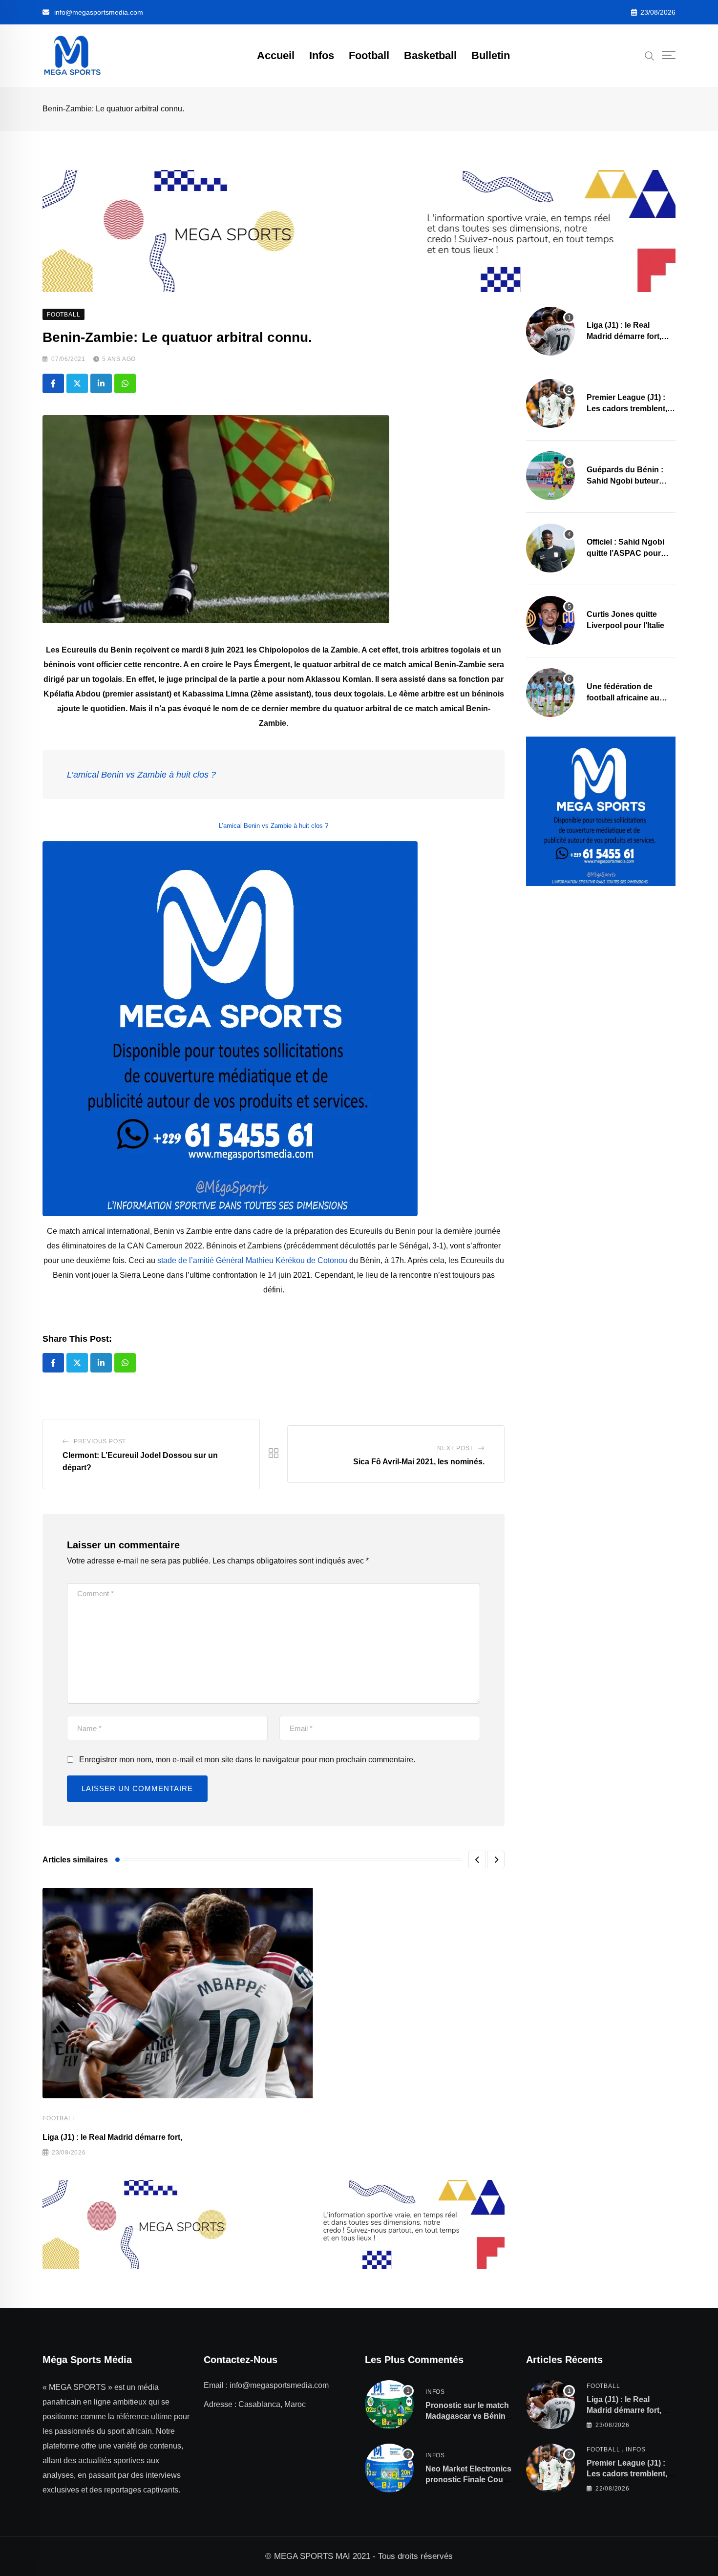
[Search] (650, 55)
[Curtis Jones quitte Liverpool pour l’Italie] (550, 620)
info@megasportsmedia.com (99, 12)
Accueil (276, 55)
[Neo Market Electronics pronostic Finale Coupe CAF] (389, 2468)
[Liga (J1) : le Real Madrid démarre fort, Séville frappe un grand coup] (550, 331)
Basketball (430, 55)
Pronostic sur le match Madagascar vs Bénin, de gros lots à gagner (467, 2416)
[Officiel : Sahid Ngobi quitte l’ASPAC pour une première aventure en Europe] (550, 548)
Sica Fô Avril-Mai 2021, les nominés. (419, 1462)
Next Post (455, 1448)
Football (369, 55)
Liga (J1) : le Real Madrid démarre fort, (112, 2137)
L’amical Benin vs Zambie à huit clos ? (141, 775)
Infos (322, 55)
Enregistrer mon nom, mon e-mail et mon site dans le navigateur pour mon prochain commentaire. (247, 1760)
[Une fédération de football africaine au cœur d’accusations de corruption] (550, 693)
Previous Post (100, 1441)
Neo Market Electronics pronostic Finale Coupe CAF (469, 2480)
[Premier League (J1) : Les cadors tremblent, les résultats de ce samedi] (550, 403)
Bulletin (491, 55)
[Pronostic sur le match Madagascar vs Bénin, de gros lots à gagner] (389, 2405)
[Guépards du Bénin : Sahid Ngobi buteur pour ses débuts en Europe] (550, 476)
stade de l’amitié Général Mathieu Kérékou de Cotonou (252, 1260)
